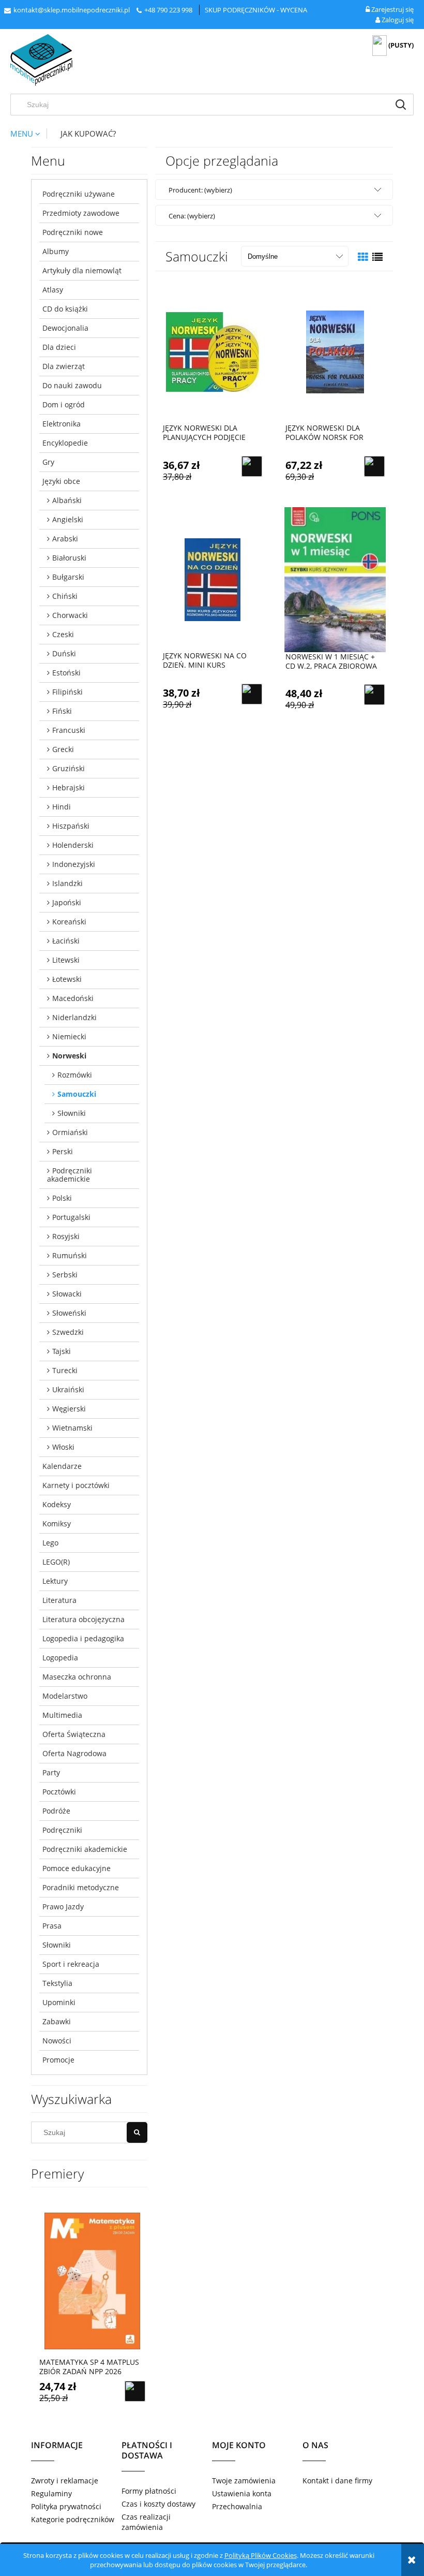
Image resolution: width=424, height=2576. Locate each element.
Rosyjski (66, 1236)
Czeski (63, 634)
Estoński (66, 673)
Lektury (55, 1581)
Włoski (63, 1447)
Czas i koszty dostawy (158, 2504)
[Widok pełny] (377, 257)
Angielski (68, 519)
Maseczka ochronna (77, 1677)
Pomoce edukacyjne (77, 1868)
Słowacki (67, 1294)
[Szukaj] (401, 105)
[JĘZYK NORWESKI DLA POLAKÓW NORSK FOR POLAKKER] (335, 351)
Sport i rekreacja (71, 1964)
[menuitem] (28, 134)
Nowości (57, 2041)
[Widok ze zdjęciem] (363, 257)
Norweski (69, 1056)
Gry (48, 462)
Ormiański (70, 1132)
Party (51, 1772)
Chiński (65, 596)
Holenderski (73, 845)
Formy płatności (149, 2491)
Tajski (62, 1351)
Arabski (65, 539)
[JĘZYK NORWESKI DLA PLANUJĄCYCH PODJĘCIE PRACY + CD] (213, 351)
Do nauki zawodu (72, 385)
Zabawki (57, 2021)
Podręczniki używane (79, 194)
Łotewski (67, 979)
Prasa (52, 1926)
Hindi (62, 807)
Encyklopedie (65, 443)
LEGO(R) (56, 1562)
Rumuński (70, 1255)
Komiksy (57, 1523)
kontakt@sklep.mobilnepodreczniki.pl (72, 10)
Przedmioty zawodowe (81, 213)
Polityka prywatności (66, 2506)
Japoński (67, 902)
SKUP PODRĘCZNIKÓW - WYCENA (256, 10)
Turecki (65, 1370)
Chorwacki (70, 615)
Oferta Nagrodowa (74, 1753)
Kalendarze (62, 1466)
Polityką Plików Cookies (261, 2555)
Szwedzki (68, 1332)
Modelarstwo (65, 1696)
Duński (64, 653)
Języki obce (61, 481)
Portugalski (71, 1217)
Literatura (59, 1600)
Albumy (56, 251)
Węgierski (69, 1409)
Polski (62, 1198)
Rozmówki (75, 1075)
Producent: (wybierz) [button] (200, 190)
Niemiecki (69, 1036)
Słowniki (72, 1113)
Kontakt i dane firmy (337, 2481)
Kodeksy (57, 1504)
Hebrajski (69, 787)
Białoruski (69, 558)
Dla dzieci (59, 347)
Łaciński (66, 941)
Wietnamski (72, 1428)
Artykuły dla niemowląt (82, 270)
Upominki (59, 2002)
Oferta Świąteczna (74, 1734)
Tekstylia (57, 1983)
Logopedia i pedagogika (83, 1638)
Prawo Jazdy (63, 1907)
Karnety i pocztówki (76, 1485)
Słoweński (69, 1313)
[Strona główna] (41, 60)
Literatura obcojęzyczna (84, 1619)
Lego (50, 1543)
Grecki (63, 749)
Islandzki (67, 883)
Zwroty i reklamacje (65, 2481)
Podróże (56, 1811)
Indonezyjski (74, 864)
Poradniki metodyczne (81, 1887)
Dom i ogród (64, 404)
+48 (150, 10)
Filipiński (67, 692)
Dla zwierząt (64, 366)
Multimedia (62, 1715)
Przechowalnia (237, 2506)
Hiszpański (71, 826)
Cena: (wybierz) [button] (192, 216)
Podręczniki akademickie (70, 1175)
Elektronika (62, 424)
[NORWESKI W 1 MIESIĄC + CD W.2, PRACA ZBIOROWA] (335, 579)
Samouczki (77, 1094)
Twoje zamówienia (244, 2481)
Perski (63, 1151)
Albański (67, 500)
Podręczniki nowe (73, 232)
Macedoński (73, 998)
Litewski (66, 960)
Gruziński (69, 768)
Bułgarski (68, 577)
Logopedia (60, 1658)
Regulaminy (51, 2493)
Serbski (65, 1275)
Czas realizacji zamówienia (146, 2522)
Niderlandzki (74, 1017)
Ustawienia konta (242, 2493)
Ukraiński (68, 1389)
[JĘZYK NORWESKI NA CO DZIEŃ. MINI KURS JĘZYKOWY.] (213, 579)
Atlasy (53, 290)
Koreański (69, 922)
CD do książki (65, 309)
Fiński (62, 711)
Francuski (69, 730)
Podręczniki (62, 1830)
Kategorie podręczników (73, 2519)
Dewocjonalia (65, 328)
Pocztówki (59, 1792)
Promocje (58, 2060)
